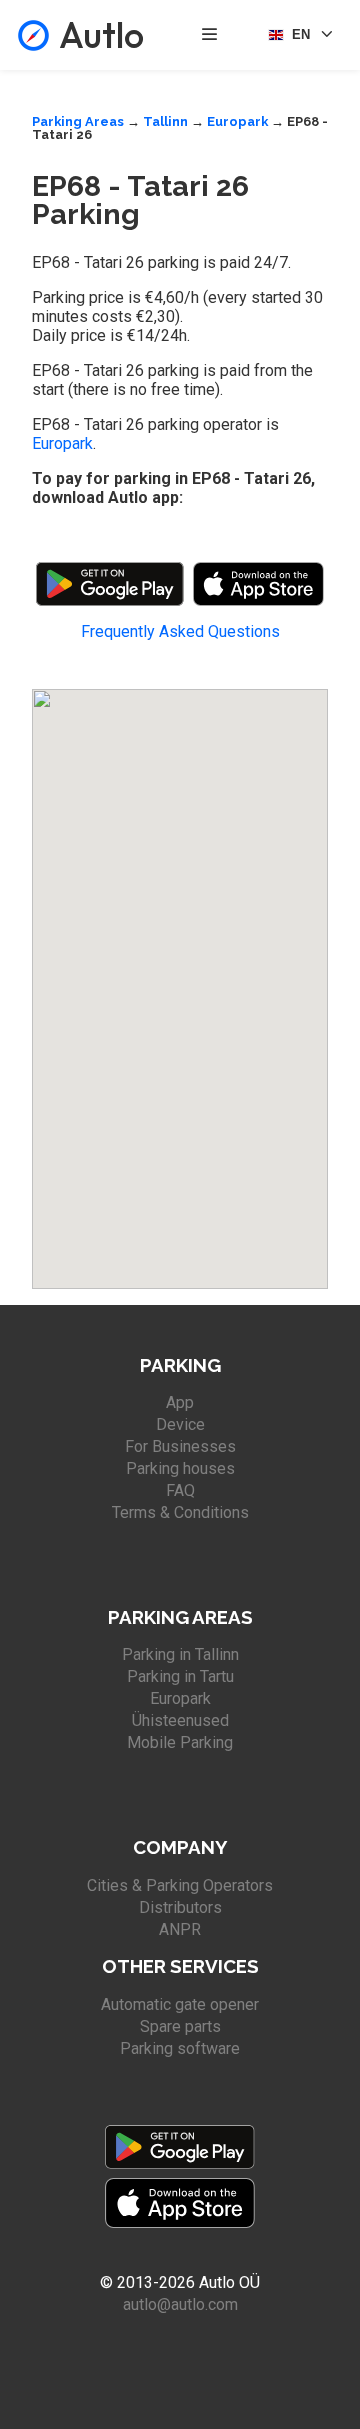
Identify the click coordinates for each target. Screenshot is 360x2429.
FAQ (180, 1490)
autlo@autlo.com (180, 2304)
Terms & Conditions (180, 1512)
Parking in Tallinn (180, 1654)
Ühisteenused (180, 1720)
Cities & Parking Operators (180, 1885)
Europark (237, 121)
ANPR (180, 1929)
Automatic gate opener (180, 2004)
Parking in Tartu (180, 1676)
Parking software (180, 2048)
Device (180, 1424)
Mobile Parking (180, 1742)
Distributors (180, 1907)
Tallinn (165, 121)
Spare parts (180, 2026)
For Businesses (180, 1446)
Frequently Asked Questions (180, 631)
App (180, 1402)
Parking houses (180, 1468)
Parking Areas (78, 121)
